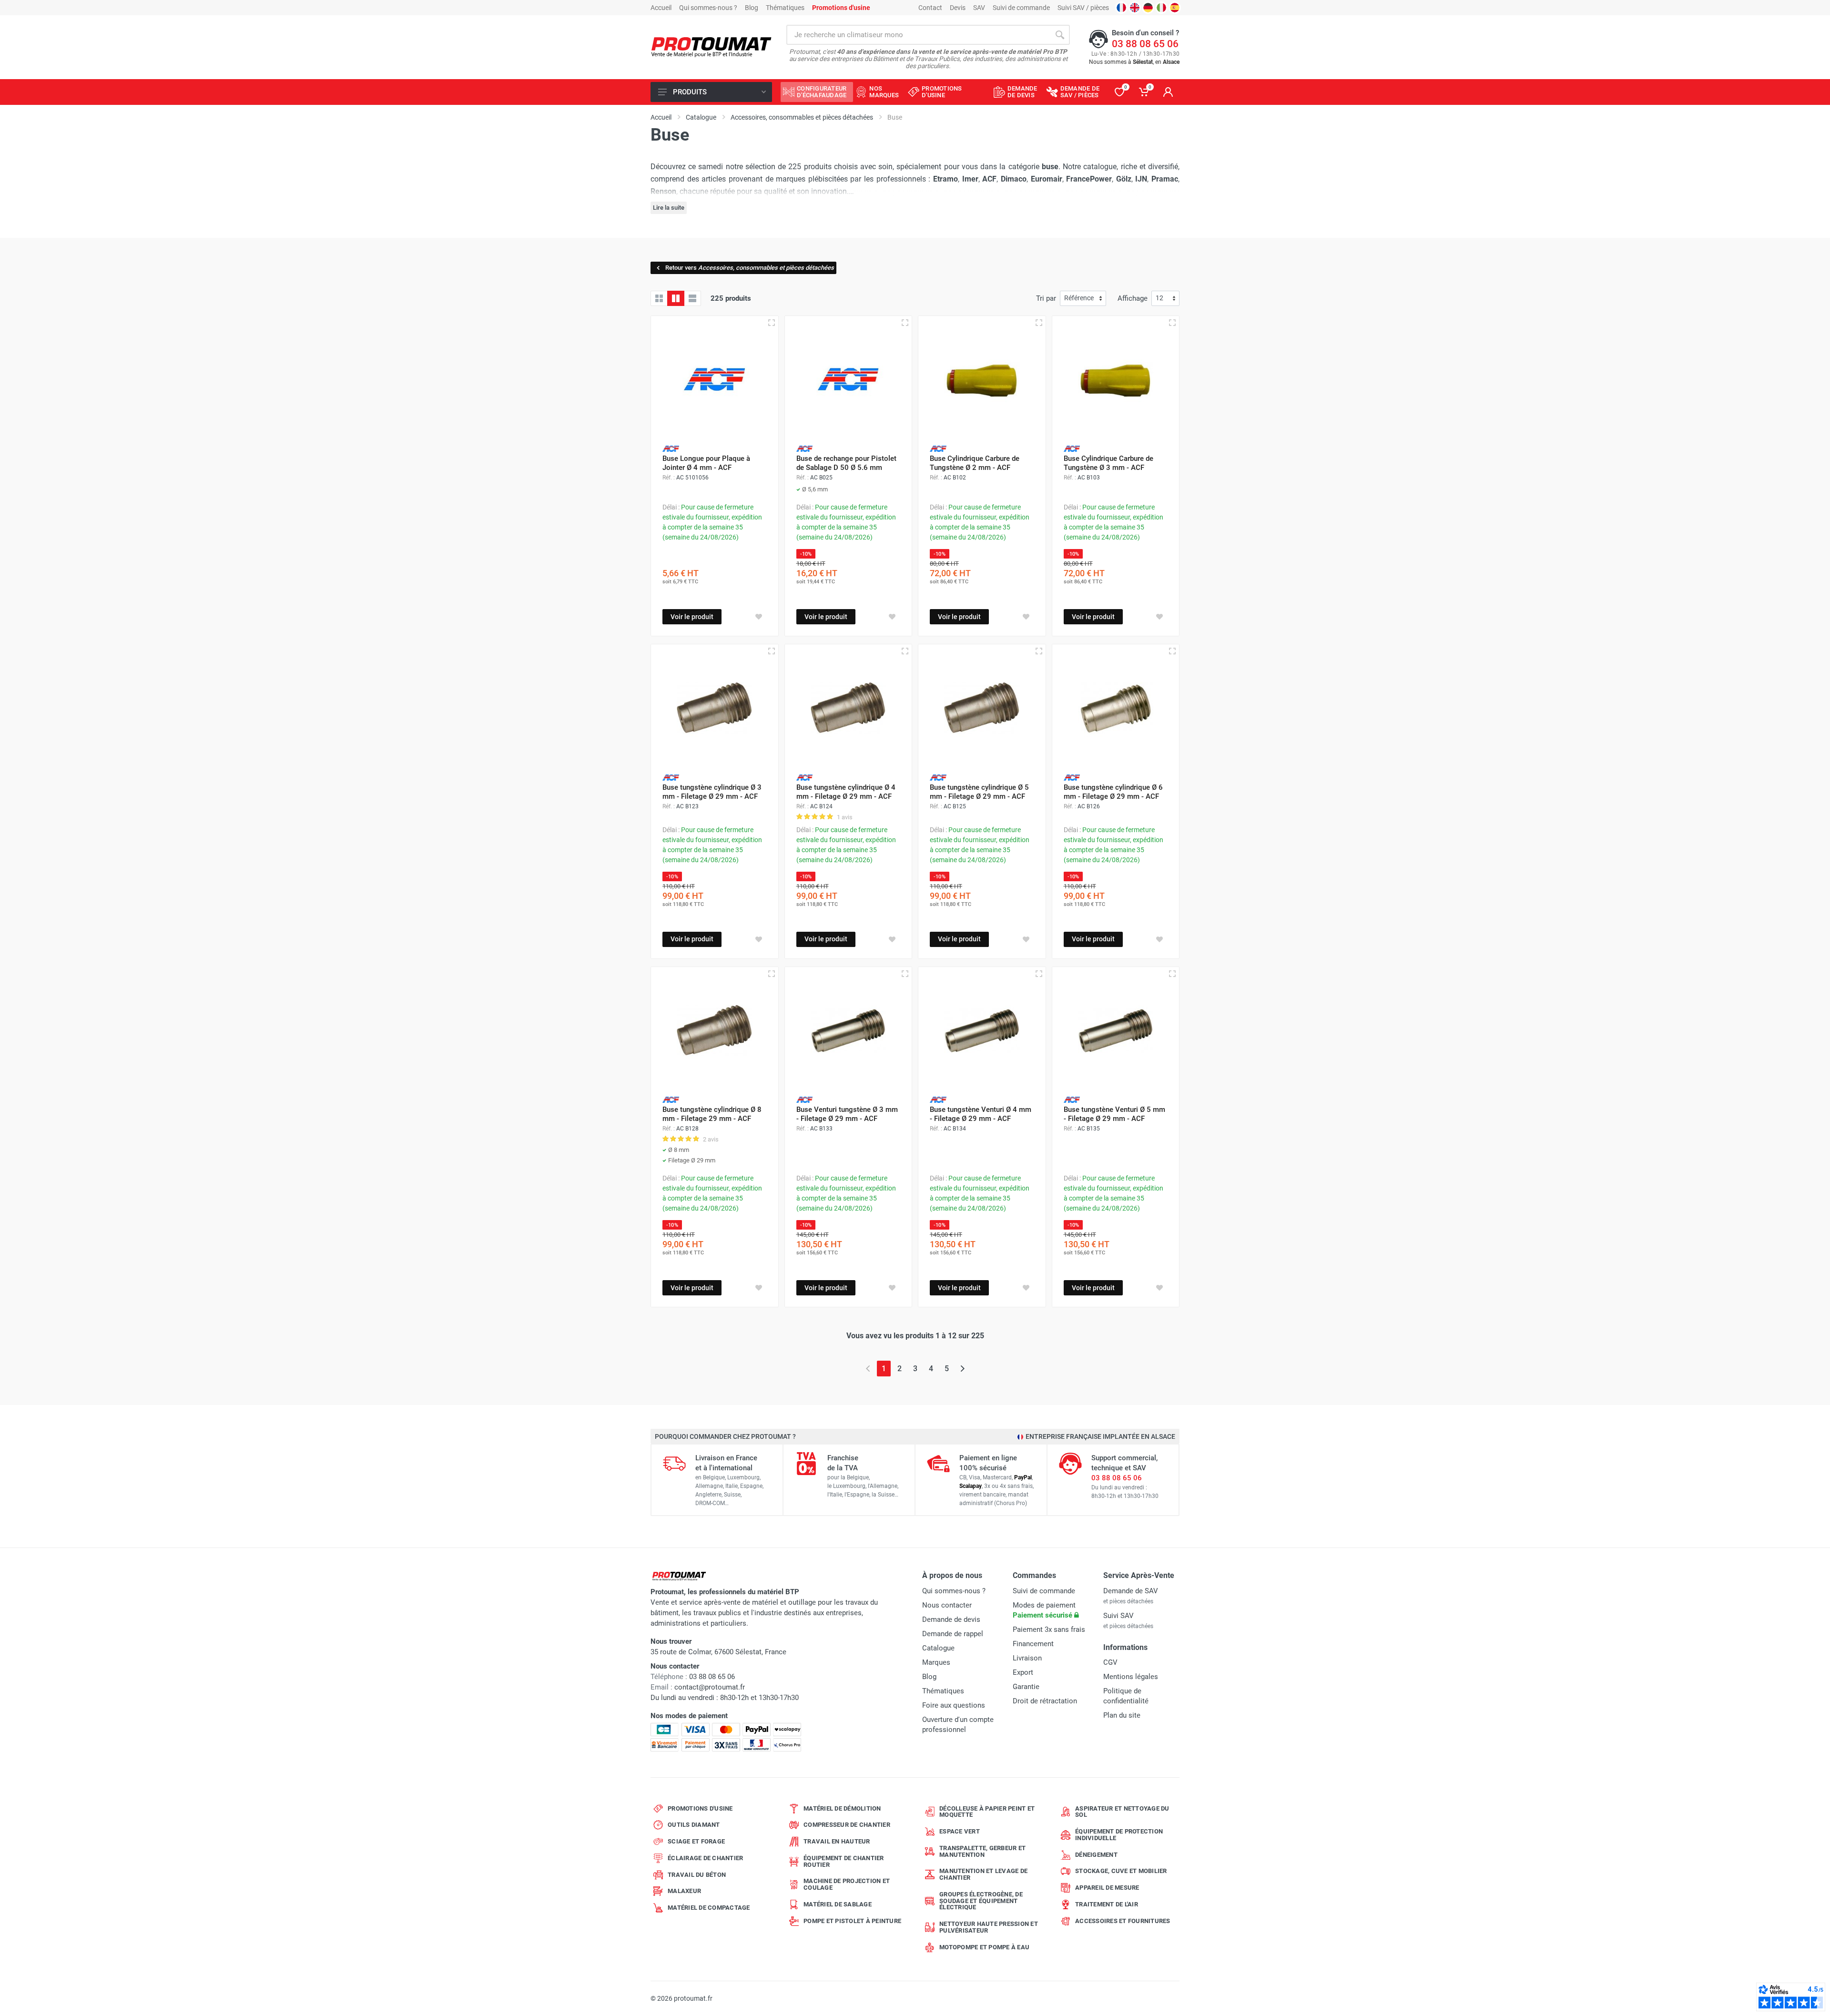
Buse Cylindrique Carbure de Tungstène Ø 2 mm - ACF (975, 463)
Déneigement (1096, 1855)
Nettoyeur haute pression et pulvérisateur (989, 1927)
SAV (979, 8)
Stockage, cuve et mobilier (1121, 1871)
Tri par (1046, 298)
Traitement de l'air (1107, 1904)
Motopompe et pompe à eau (984, 1947)
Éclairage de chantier (705, 1858)
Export (1023, 1672)
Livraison (1027, 1658)
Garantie (1026, 1687)
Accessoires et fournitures (1123, 1921)
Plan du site (1122, 1715)
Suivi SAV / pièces (1083, 8)
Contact (930, 8)
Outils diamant (694, 1825)
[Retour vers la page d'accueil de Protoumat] (711, 47)
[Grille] (659, 298)
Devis (958, 8)
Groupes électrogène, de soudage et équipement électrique (981, 1901)
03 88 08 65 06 (1145, 44)
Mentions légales (1131, 1677)
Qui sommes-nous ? (708, 8)
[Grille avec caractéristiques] (676, 298)
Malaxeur (684, 1891)
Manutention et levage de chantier (983, 1874)
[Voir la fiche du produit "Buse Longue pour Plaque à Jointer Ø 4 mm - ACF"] (715, 380)
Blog (752, 8)
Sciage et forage (696, 1841)
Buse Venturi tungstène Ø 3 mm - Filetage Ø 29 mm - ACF (847, 1114)
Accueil (661, 8)
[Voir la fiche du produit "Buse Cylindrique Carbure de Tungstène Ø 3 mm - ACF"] (1116, 380)
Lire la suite (669, 208)
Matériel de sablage (838, 1904)
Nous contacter (947, 1605)
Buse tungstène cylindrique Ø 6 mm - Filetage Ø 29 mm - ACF (1113, 792)
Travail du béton (697, 1875)
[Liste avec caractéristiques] (692, 298)
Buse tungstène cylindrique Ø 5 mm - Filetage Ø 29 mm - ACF (979, 792)
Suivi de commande (1021, 8)
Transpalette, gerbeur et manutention (982, 1851)
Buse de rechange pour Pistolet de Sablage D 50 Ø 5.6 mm (846, 463)
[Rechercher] (1060, 35)
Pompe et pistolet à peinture (852, 1921)
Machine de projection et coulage (847, 1884)
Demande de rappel (953, 1634)
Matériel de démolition (842, 1808)
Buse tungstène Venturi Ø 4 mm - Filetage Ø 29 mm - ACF (981, 1114)
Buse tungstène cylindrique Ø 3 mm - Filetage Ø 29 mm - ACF (712, 792)
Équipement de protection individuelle (1119, 1835)
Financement (1033, 1644)
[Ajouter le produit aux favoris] (759, 617)
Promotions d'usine (700, 1808)
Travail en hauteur (837, 1841)
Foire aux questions (954, 1705)
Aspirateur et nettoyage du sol (1122, 1812)
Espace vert (960, 1831)
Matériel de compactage (709, 1908)
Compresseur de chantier (847, 1825)
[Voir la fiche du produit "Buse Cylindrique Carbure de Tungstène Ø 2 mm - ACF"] (982, 380)
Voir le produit (692, 617)
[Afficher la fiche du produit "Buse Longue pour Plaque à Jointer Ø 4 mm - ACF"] (772, 323)
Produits (690, 92)
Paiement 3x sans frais (1049, 1629)
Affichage (1133, 298)
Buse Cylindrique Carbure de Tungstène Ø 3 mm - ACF (1108, 463)
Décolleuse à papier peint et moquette (987, 1812)
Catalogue (938, 1648)
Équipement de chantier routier (844, 1861)
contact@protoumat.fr (710, 1687)
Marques (936, 1662)
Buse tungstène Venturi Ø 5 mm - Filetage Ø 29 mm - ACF (1114, 1114)
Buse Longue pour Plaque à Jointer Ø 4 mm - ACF (706, 463)
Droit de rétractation (1045, 1701)
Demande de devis (951, 1619)
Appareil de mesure (1107, 1888)
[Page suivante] (962, 1369)
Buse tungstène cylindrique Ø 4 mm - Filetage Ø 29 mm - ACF (846, 792)
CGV (1110, 1662)
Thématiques (785, 8)
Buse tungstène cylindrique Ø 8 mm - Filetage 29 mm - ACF (712, 1114)
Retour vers (750, 268)
